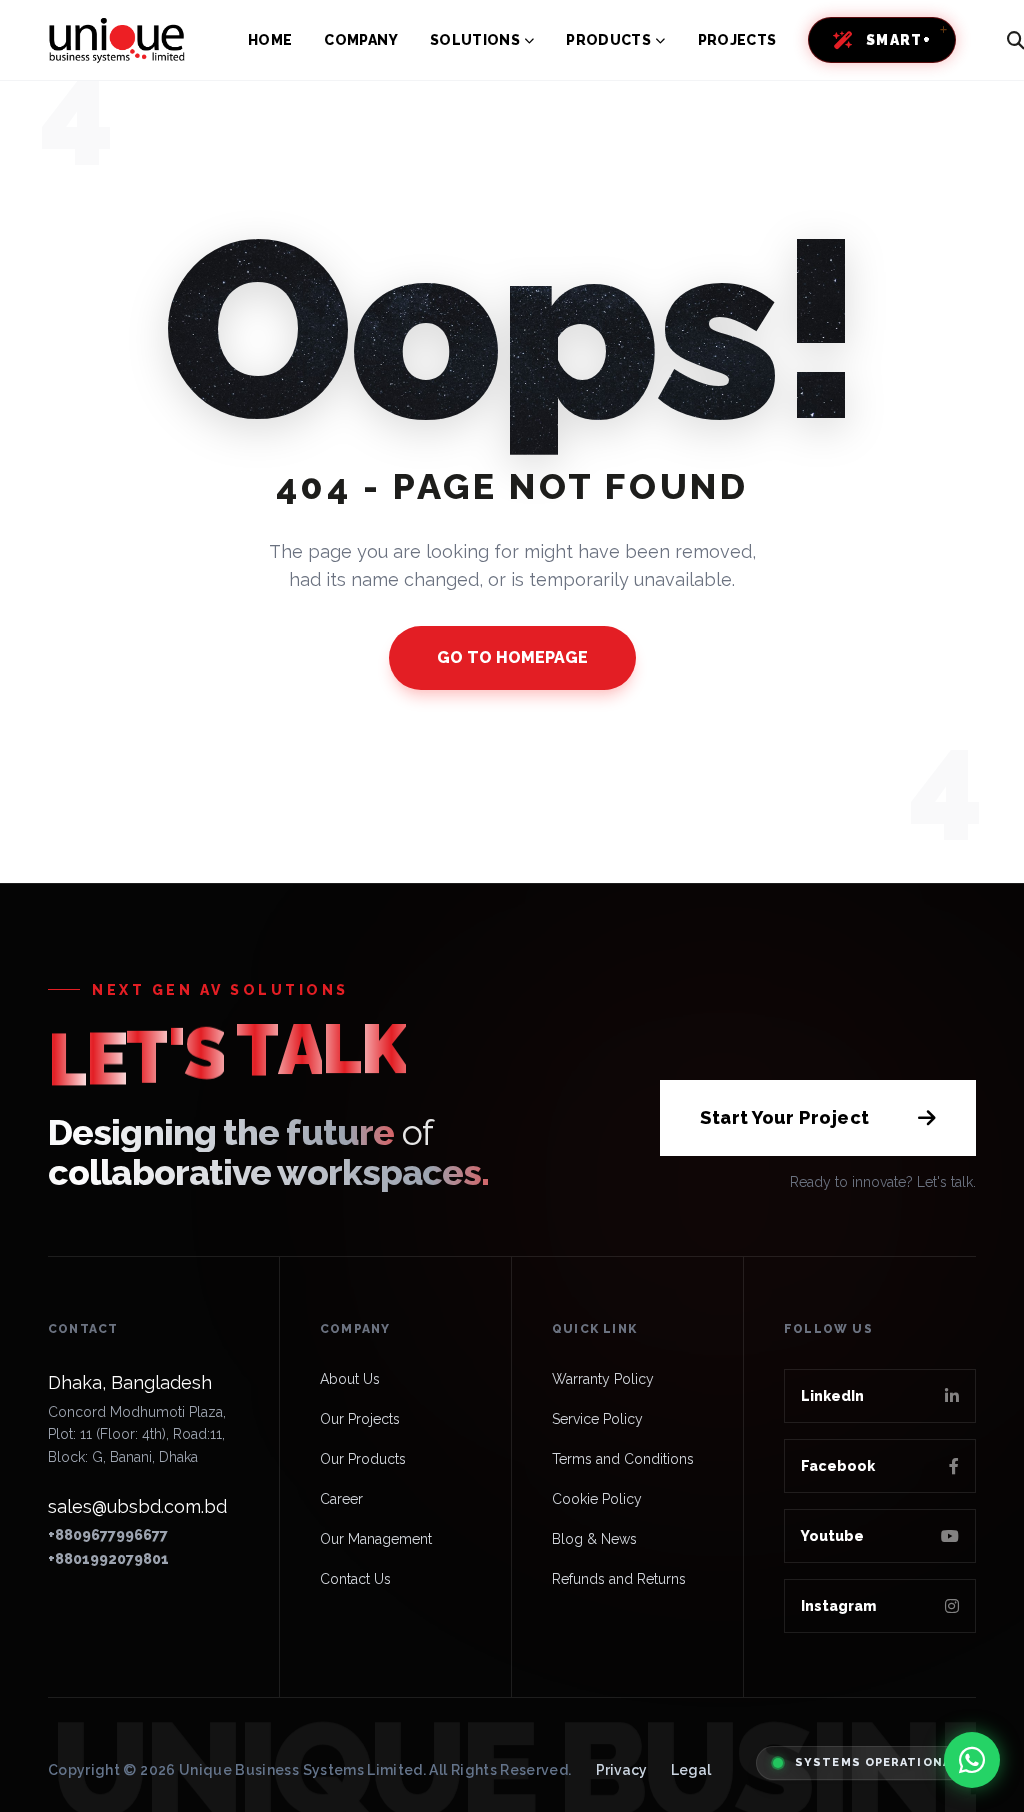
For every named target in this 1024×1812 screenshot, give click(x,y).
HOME (270, 40)
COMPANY (360, 40)
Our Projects (360, 1419)
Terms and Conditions (623, 1459)
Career (341, 1499)
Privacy (621, 1770)
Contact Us (355, 1579)
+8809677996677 (108, 1535)
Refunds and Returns (619, 1579)
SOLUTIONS (475, 40)
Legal (691, 1770)
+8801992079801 (108, 1559)
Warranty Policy (603, 1379)
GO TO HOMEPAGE (512, 657)
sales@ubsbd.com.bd (137, 1506)
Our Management (376, 1539)
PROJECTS (737, 40)
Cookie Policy (597, 1499)
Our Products (363, 1459)
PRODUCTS (608, 40)
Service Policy (597, 1419)
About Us (350, 1379)
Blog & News (594, 1539)
